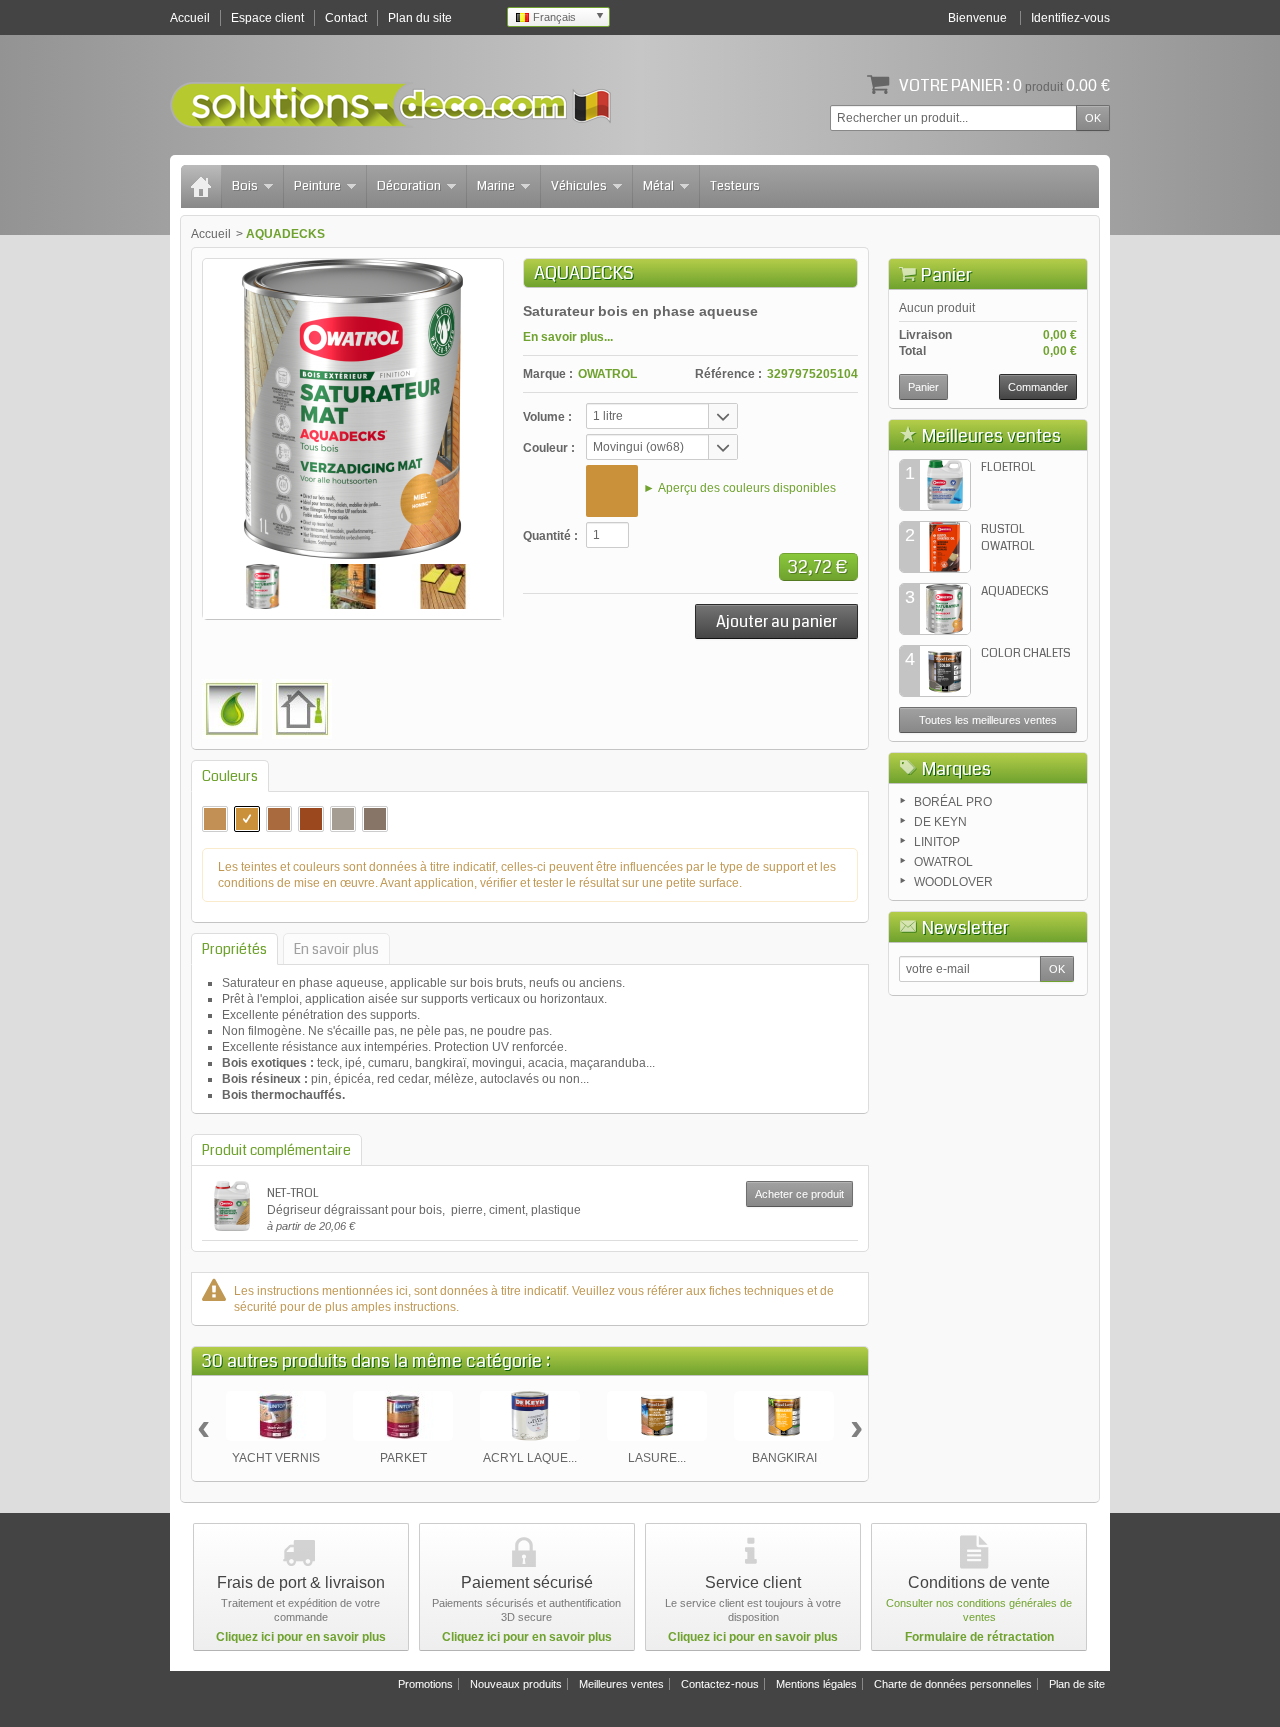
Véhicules (579, 186)
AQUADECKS (1015, 591)
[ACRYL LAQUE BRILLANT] (530, 1416)
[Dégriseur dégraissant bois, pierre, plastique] (232, 1206)
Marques (956, 769)
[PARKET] (403, 1416)
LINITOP (937, 842)
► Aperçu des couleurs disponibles (739, 488)
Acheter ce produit (799, 1194)
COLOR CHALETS (1026, 653)
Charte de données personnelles (953, 1684)
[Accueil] (201, 186)
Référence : (728, 374)
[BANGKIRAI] (784, 1416)
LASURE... (657, 1458)
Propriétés (234, 949)
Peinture (317, 186)
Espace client (267, 18)
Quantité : (550, 536)
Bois (245, 186)
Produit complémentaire (276, 1150)
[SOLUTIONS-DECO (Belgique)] (390, 105)
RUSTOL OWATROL (1008, 538)
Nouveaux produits (516, 1684)
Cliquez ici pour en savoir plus (301, 1637)
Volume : (547, 417)
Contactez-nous (720, 1684)
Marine (496, 186)
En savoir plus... (568, 337)
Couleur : (549, 448)
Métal (658, 186)
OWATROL (607, 374)
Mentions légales (816, 1684)
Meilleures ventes (991, 436)
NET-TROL (293, 1193)
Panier (946, 275)
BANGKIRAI (784, 1458)
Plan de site (1077, 1684)
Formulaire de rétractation (979, 1637)
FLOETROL (1008, 467)
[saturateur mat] (263, 586)
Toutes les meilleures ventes (988, 720)
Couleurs (230, 776)
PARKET (403, 1458)
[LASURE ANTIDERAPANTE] (657, 1416)
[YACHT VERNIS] (276, 1416)
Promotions (425, 1684)
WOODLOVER (953, 882)
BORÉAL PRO (953, 802)
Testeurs (735, 186)
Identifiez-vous (1070, 18)
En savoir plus (336, 949)
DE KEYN (940, 822)
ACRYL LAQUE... (530, 1458)
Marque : (548, 374)
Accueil (211, 234)
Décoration (409, 186)
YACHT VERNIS (276, 1458)
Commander (1038, 387)
